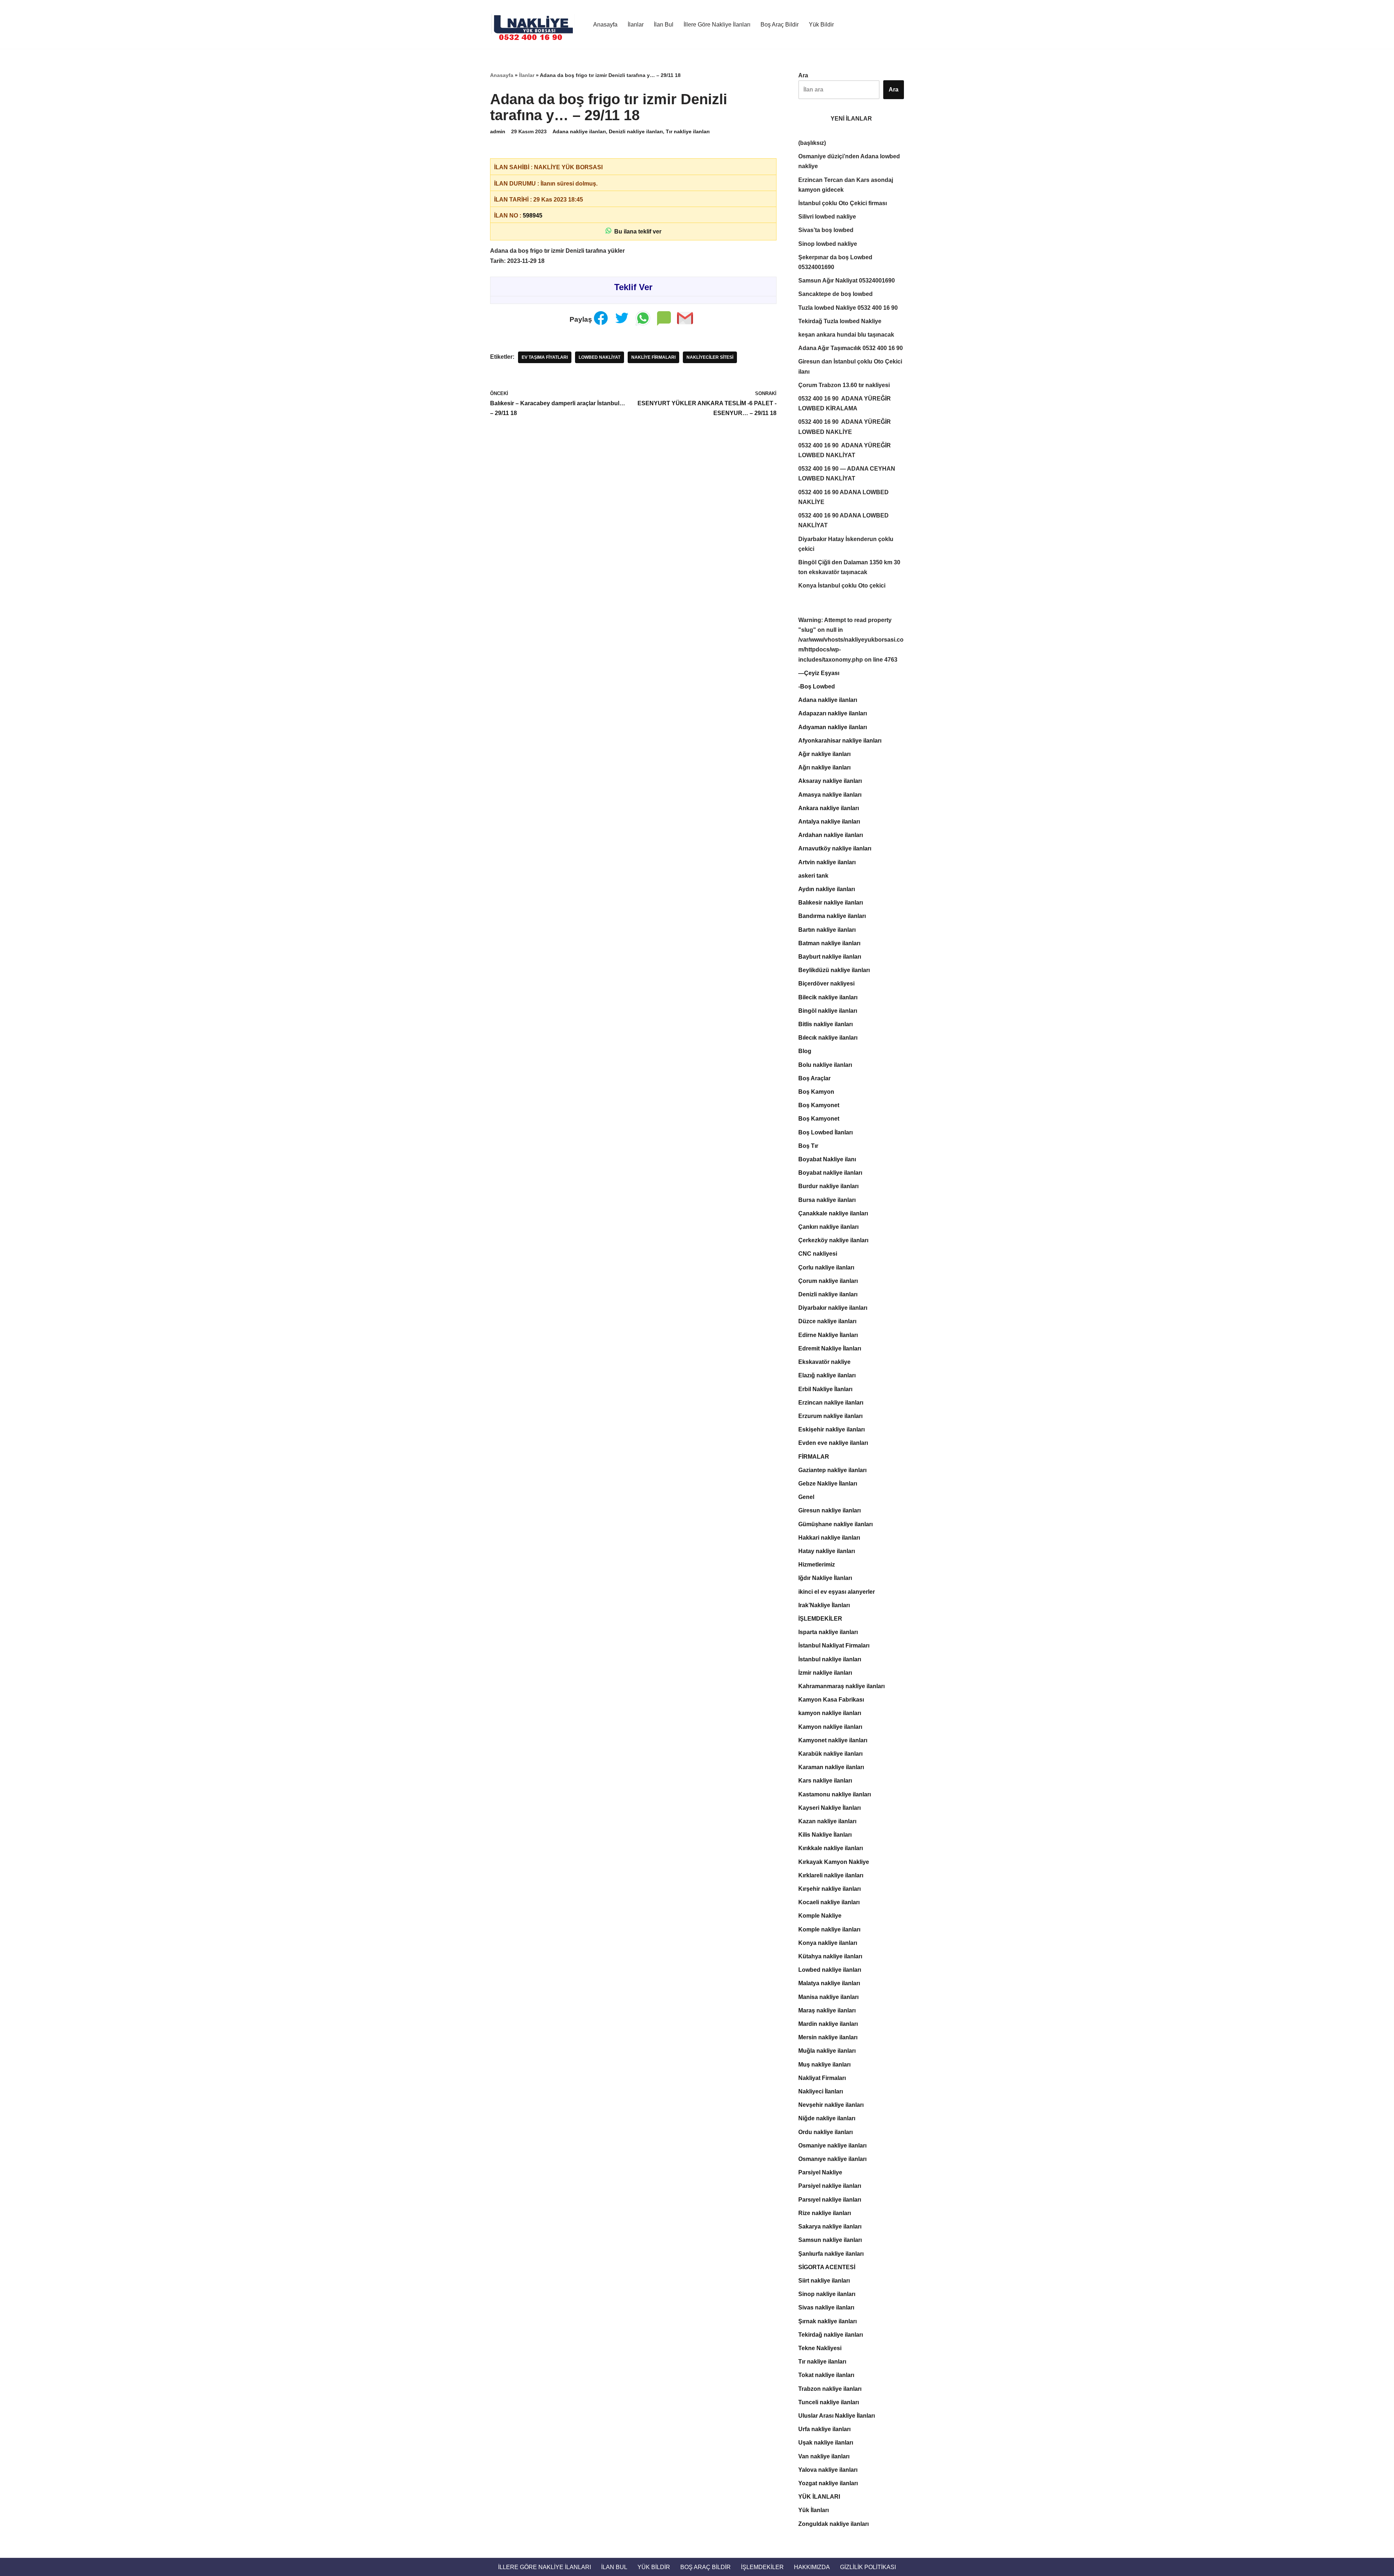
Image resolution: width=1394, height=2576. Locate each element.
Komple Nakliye (820, 1916)
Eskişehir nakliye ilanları (831, 1429)
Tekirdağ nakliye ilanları (831, 2335)
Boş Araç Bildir (780, 25)
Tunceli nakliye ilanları (829, 2402)
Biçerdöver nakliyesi (826, 984)
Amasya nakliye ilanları (830, 795)
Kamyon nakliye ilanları (830, 1727)
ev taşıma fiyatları (545, 357)
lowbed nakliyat (600, 357)
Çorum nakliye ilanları (828, 1281)
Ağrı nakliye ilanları (824, 767)
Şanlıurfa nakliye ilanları (831, 2254)
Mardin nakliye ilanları (828, 2024)
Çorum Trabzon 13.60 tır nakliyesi (844, 385)
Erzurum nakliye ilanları (830, 1416)
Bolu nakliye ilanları (825, 1065)
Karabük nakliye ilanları (830, 1754)
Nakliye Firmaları (653, 357)
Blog (805, 1051)
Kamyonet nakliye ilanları (833, 1740)
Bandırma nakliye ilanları (832, 916)
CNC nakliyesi (818, 1254)
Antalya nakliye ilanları (829, 822)
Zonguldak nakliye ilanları (833, 2524)
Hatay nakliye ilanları (827, 1551)
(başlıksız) (812, 143)
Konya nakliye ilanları (828, 1943)
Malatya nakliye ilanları (829, 1983)
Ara (803, 75)
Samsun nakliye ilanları (830, 2240)
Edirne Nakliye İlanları (828, 1335)
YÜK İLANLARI (819, 2497)
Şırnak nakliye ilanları (828, 2321)
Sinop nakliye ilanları (827, 2294)
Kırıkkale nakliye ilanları (831, 1848)
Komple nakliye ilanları (829, 1929)
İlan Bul (664, 25)
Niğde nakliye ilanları (827, 2118)
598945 (533, 216)
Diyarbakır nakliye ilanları (833, 1308)
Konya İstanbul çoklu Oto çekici (842, 586)
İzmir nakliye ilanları (825, 1673)
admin (498, 131)
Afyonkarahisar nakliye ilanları (840, 741)
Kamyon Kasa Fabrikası (831, 1700)
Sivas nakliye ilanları (826, 2307)
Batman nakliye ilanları (829, 943)
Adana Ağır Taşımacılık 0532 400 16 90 (851, 348)
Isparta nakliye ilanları (828, 1632)
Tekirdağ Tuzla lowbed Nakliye (840, 321)
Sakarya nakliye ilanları (830, 2226)
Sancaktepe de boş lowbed (835, 294)
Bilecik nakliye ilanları (828, 997)
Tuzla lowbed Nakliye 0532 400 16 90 (848, 308)
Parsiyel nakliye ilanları (830, 2186)
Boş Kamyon (816, 1092)
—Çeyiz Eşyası (819, 673)
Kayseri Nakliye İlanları (830, 1808)
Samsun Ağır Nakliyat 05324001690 (847, 281)
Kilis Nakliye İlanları (825, 1835)
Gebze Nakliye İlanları (828, 1484)
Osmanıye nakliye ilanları (832, 2159)
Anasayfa (605, 25)
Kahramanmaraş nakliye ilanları (841, 1686)
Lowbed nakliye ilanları (830, 1970)
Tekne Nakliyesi (820, 2348)
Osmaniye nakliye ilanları (832, 2146)
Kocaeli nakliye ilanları (829, 1902)
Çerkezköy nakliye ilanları (833, 1240)
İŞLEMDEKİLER (820, 1619)
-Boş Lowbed (817, 686)
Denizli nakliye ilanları (636, 131)
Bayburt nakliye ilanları (830, 957)
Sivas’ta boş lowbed (826, 230)
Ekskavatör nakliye (824, 1362)
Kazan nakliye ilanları (827, 1821)
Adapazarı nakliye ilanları (833, 713)
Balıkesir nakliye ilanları (831, 903)
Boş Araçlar (814, 1078)
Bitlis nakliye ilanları (826, 1024)
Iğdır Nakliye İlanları (825, 1578)
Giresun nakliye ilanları (830, 1510)
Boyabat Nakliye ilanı (827, 1159)
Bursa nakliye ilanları (827, 1200)
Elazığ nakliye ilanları (827, 1375)
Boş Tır (808, 1146)
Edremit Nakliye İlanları (830, 1348)
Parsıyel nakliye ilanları (830, 2200)
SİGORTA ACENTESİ (827, 2267)
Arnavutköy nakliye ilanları (835, 848)
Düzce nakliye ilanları (827, 1321)
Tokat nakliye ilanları (826, 2375)
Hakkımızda (812, 2567)
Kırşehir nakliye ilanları (830, 1889)
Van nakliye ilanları (824, 2456)
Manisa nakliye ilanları (828, 1997)
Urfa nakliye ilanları (824, 2429)
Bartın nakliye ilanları (827, 930)
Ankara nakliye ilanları (829, 808)
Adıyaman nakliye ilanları (833, 727)
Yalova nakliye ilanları (828, 2470)
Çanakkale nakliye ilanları (833, 1213)
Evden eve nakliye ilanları (833, 1443)
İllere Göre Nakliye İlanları (717, 25)
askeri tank (813, 876)
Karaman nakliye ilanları (831, 1767)
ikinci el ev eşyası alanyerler (837, 1592)
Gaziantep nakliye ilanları (832, 1470)
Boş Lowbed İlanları (826, 1132)
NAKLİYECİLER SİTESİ (710, 357)
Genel (806, 1497)
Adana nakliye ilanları (579, 131)
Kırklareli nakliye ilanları (831, 1875)
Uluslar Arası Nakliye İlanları (837, 2416)
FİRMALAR (814, 1457)
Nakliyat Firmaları (822, 2078)
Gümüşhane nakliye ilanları (835, 1524)
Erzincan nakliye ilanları (831, 1403)
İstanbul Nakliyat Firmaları (834, 1645)
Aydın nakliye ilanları (827, 889)
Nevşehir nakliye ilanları (831, 2105)
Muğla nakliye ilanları (827, 2051)
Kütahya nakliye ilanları (830, 1956)
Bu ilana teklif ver (636, 231)
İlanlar (636, 25)
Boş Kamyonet (819, 1105)
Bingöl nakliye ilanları (828, 1011)
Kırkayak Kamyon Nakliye (834, 1862)
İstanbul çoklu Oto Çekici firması (843, 203)
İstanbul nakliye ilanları (830, 1659)
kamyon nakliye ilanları (830, 1713)
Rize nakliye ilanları (825, 2213)
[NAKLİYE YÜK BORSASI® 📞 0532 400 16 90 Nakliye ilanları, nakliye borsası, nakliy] (535, 24)
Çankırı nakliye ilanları (828, 1227)
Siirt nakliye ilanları (824, 2281)
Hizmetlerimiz (817, 1565)
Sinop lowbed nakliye (828, 244)
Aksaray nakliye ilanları (830, 781)
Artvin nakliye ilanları (827, 862)
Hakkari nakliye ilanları (829, 1538)
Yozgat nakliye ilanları (828, 2483)
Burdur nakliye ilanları (828, 1186)
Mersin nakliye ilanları (828, 2037)
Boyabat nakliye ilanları (830, 1173)
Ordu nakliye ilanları (826, 2132)
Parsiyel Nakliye (820, 2172)
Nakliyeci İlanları (821, 2091)
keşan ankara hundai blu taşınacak (846, 335)
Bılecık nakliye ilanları (828, 1038)
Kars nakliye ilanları (825, 1781)
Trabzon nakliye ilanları (830, 2389)
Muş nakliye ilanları (824, 2065)
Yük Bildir (821, 25)
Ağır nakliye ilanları (824, 754)
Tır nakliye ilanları (688, 131)
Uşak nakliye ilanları (826, 2443)
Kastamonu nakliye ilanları (835, 1794)
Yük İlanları (814, 2510)
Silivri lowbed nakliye (827, 217)
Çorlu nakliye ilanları (826, 1267)
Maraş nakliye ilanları (827, 2010)
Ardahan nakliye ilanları (831, 835)
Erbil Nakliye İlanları (825, 1389)
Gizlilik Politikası (868, 2567)
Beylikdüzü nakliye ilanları (834, 970)
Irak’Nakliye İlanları (824, 1605)
